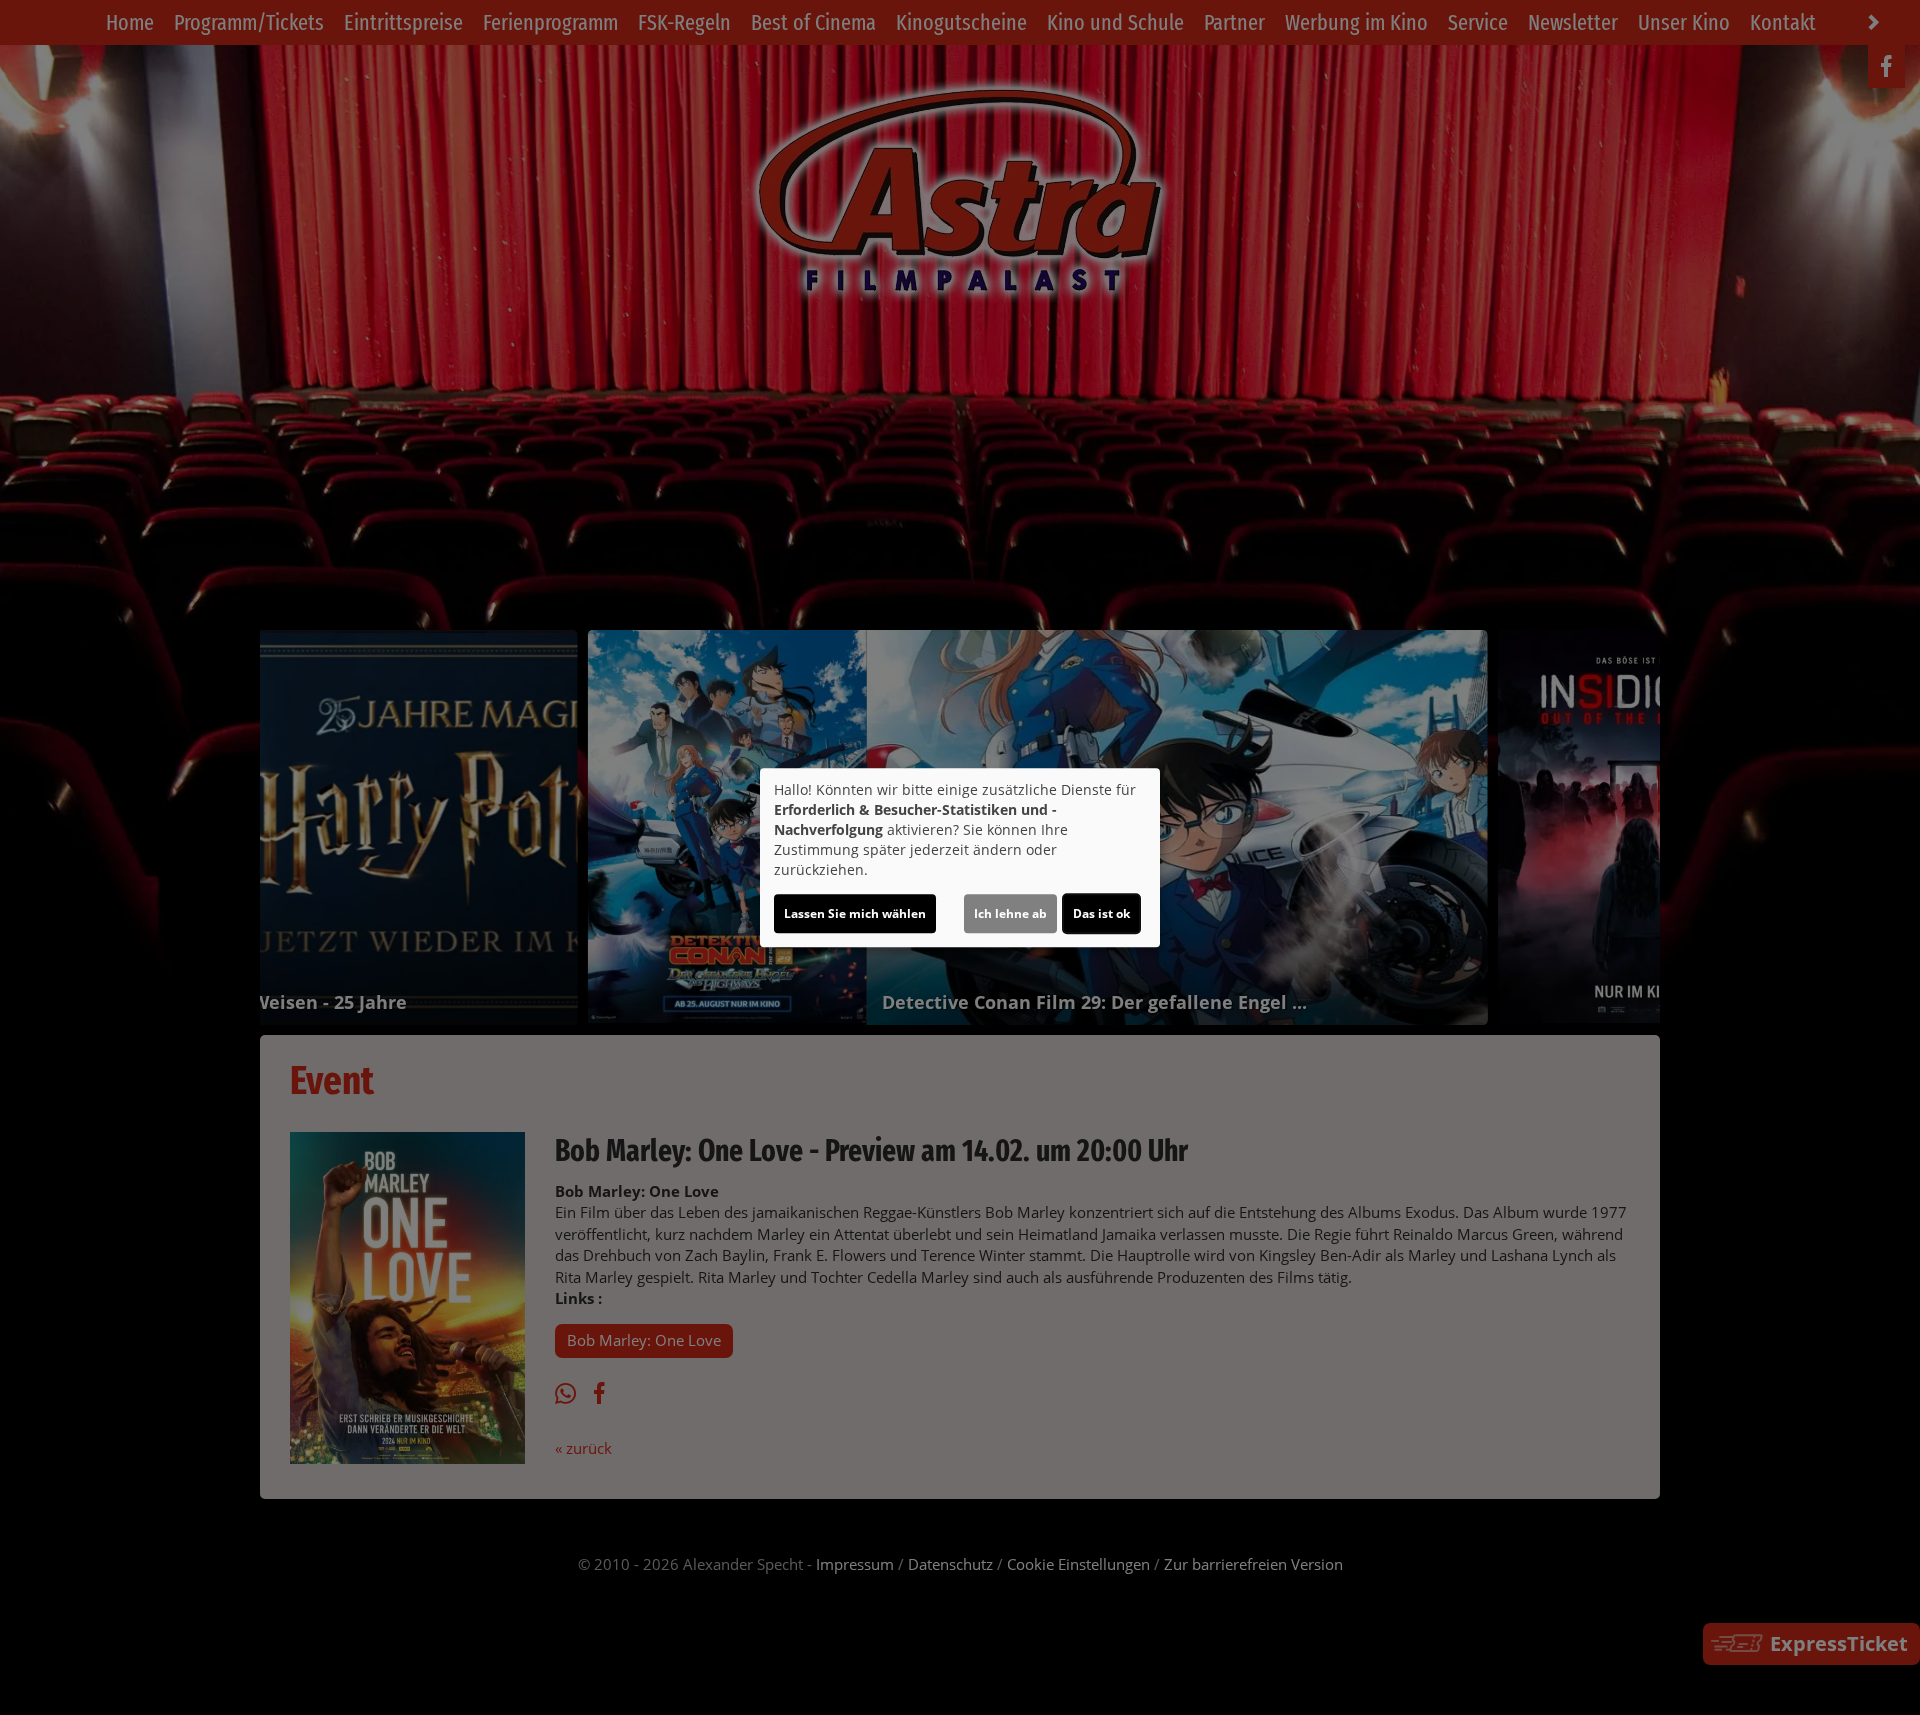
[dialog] (960, 858)
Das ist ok (1101, 913)
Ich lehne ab (1010, 913)
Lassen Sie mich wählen (855, 913)
